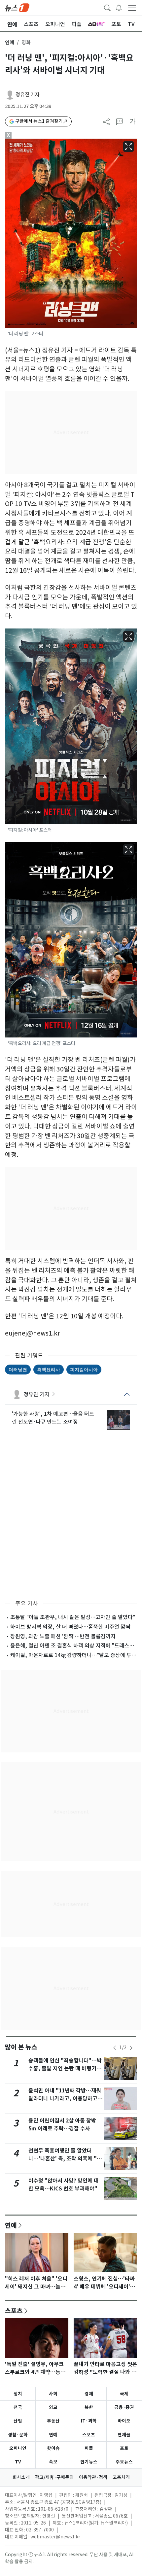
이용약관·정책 (93, 2477)
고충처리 (121, 2477)
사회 (53, 2394)
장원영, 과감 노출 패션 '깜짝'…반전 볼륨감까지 (63, 1636)
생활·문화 (18, 2435)
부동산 (53, 2421)
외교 (53, 2407)
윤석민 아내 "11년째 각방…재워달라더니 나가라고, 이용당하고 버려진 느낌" (65, 2099)
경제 (89, 2394)
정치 (18, 2394)
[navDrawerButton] (132, 8)
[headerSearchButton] (107, 7)
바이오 (124, 2421)
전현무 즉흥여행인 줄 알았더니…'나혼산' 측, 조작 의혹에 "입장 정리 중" (65, 2159)
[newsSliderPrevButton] (115, 2048)
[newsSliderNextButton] (131, 2048)
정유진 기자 (28, 95)
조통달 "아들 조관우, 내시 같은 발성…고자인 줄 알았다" (73, 1617)
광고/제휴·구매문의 (54, 2477)
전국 (18, 2407)
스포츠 (14, 2311)
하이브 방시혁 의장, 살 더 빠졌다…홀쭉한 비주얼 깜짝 (70, 1627)
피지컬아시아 (84, 1369)
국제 (124, 2394)
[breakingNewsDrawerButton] (119, 7)
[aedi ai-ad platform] (38, 142)
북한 (89, 2407)
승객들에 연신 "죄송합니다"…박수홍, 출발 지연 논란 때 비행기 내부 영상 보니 (66, 2068)
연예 (10, 42)
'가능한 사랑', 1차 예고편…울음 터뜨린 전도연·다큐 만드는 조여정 (53, 1418)
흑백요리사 (49, 1369)
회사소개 (21, 2477)
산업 (18, 2421)
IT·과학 (89, 2421)
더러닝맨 (18, 1369)
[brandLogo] (17, 7)
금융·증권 (124, 2407)
